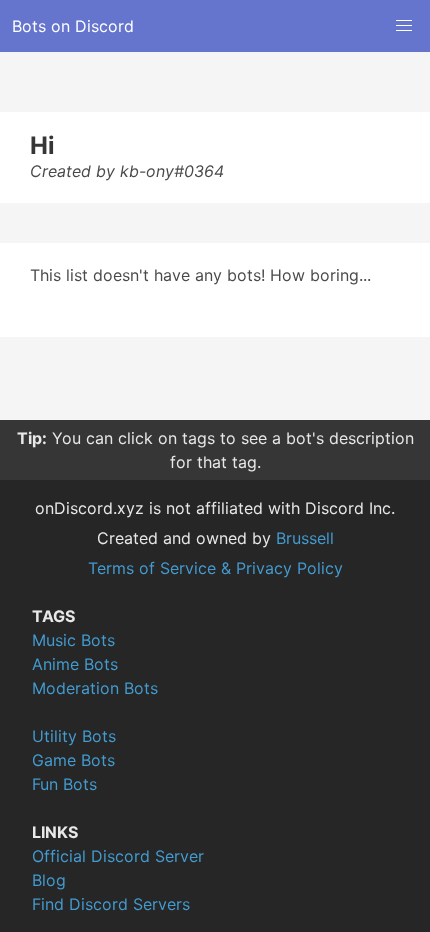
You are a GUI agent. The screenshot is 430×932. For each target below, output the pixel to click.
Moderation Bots (95, 688)
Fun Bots (64, 784)
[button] (404, 26)
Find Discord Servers (111, 904)
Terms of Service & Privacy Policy (215, 568)
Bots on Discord (73, 26)
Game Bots (73, 760)
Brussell (305, 538)
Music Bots (73, 640)
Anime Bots (75, 664)
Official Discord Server (118, 856)
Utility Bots (74, 736)
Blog (49, 880)
